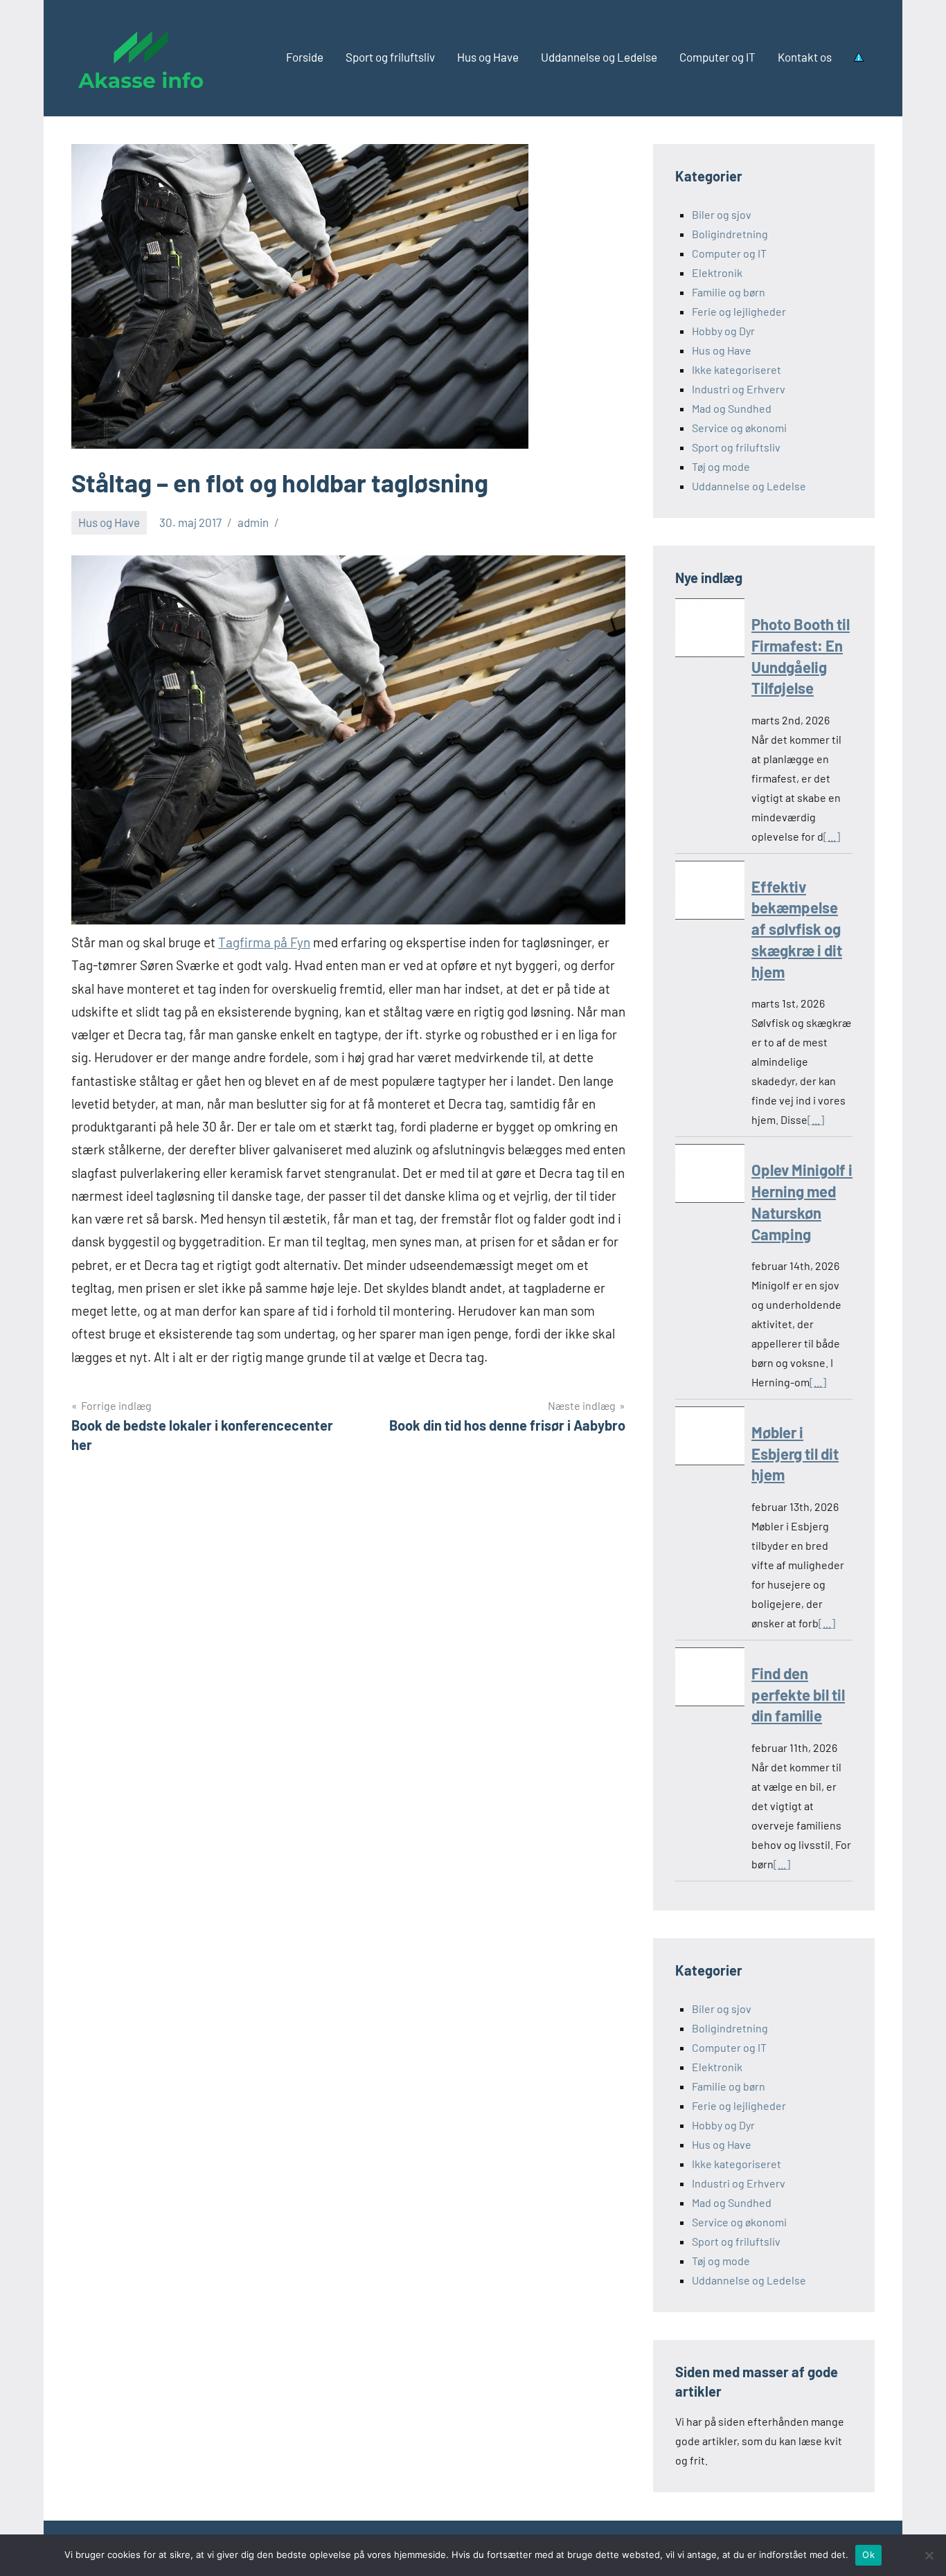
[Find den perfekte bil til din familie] (710, 1680)
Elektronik (717, 272)
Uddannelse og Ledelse (599, 57)
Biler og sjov (722, 214)
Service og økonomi (739, 428)
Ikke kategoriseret (737, 369)
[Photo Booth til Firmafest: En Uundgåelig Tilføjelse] (710, 630)
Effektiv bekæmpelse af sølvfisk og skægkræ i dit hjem (797, 929)
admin (253, 522)
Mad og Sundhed (732, 408)
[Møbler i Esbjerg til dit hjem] (710, 1439)
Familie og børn (729, 292)
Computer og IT (717, 57)
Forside (305, 57)
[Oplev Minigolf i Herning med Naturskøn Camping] (710, 1176)
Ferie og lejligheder (739, 311)
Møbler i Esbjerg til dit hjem (795, 1454)
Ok (868, 2555)
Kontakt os (805, 57)
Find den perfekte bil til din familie (798, 1694)
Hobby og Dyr (723, 331)
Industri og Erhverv (739, 389)
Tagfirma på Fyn (264, 942)
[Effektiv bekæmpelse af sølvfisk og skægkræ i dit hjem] (710, 893)
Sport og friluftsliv (390, 57)
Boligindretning (730, 234)
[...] (832, 836)
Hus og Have (488, 57)
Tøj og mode (721, 466)
